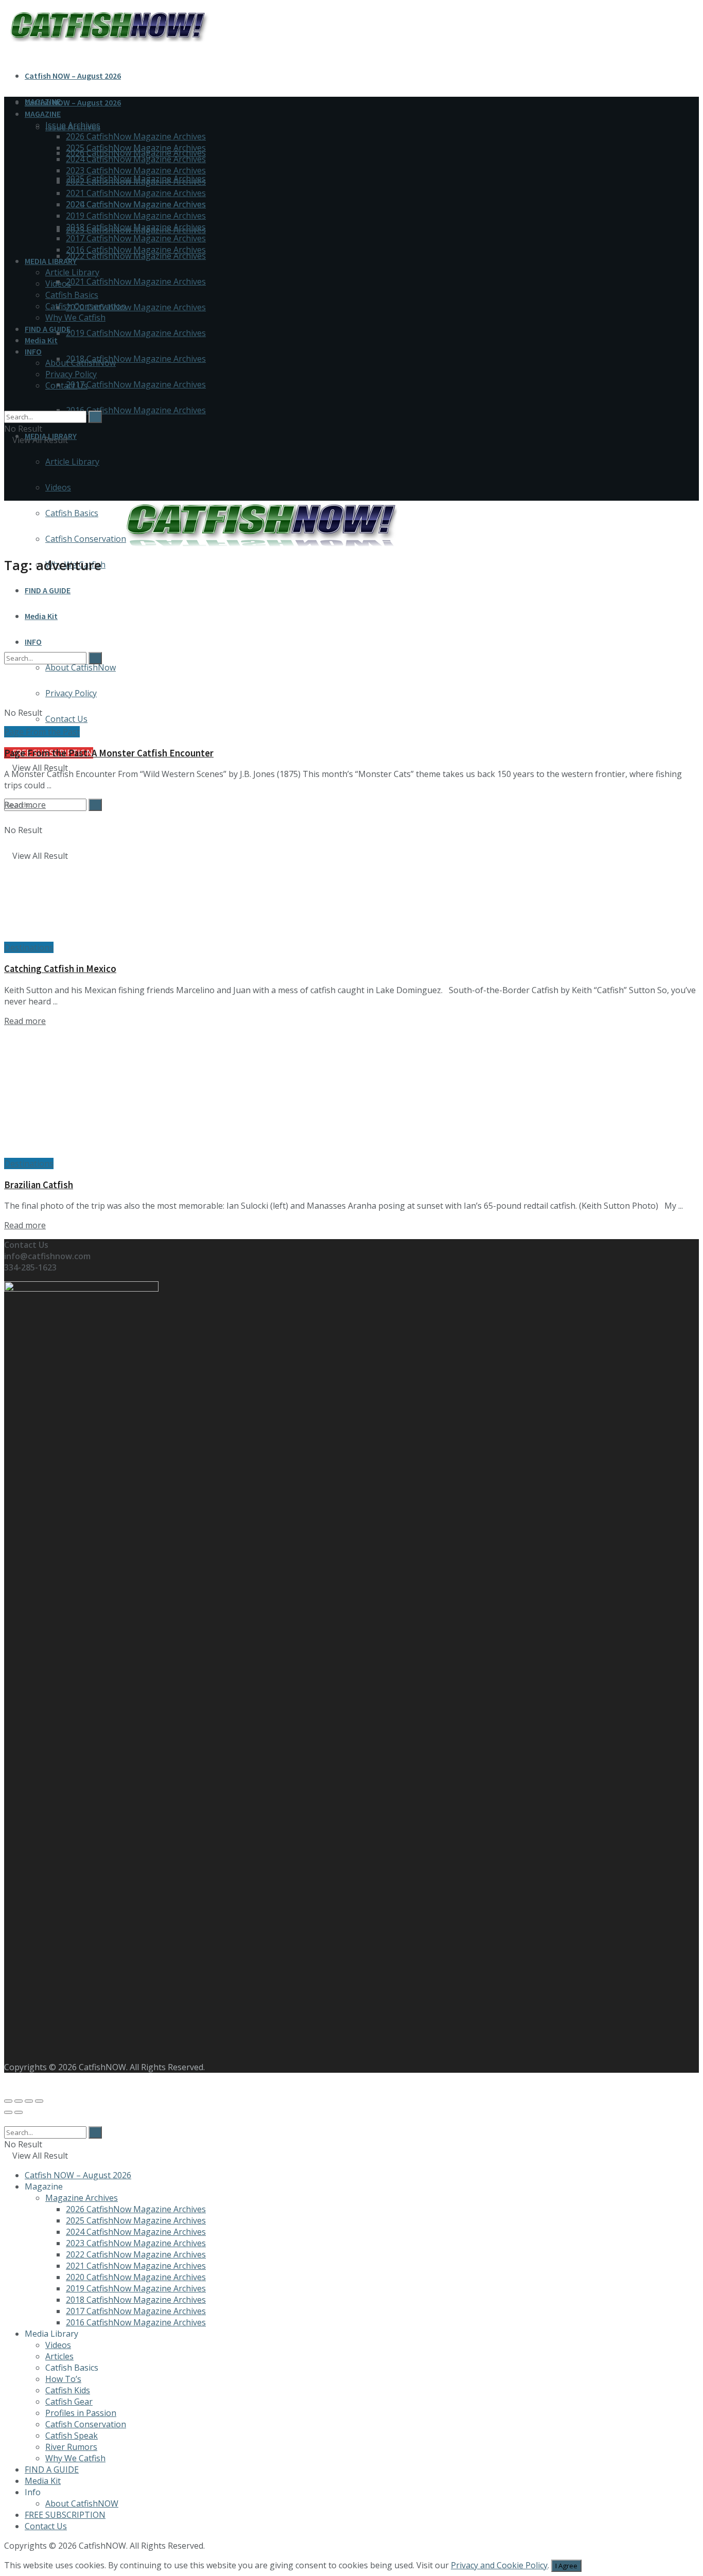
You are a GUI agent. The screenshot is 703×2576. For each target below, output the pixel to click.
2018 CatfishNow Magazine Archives (136, 359)
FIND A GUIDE (48, 590)
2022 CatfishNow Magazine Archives (136, 256)
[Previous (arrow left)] (8, 2112)
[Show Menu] (7, 473)
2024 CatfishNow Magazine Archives (136, 159)
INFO (33, 351)
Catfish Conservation (86, 306)
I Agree (566, 2566)
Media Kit (41, 340)
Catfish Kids (68, 2390)
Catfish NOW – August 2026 (73, 76)
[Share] (19, 2101)
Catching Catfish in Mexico (60, 969)
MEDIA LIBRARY (51, 261)
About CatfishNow (81, 363)
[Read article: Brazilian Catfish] (351, 1092)
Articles (59, 2356)
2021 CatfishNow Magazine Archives (136, 281)
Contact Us (66, 385)
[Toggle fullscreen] (29, 2101)
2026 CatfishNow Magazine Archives (136, 136)
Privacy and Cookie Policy (499, 2565)
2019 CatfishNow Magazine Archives (136, 333)
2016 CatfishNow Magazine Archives (136, 410)
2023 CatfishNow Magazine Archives (136, 170)
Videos (58, 487)
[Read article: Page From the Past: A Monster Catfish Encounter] (351, 660)
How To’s (63, 2379)
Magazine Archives (82, 2198)
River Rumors (71, 2447)
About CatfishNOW (82, 2503)
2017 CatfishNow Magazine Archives (136, 384)
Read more (25, 805)
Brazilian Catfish (39, 1185)
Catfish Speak (72, 2436)
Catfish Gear (69, 2402)
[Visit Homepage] (261, 548)
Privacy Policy (71, 374)
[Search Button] (95, 805)
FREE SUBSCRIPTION (65, 2515)
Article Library (72, 462)
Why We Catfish (75, 317)
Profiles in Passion (81, 2413)
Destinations (29, 947)
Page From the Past (42, 732)
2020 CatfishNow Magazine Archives (136, 307)
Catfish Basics (72, 295)
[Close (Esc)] (8, 2101)
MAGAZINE (43, 114)
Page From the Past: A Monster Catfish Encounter (109, 753)
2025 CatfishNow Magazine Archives (136, 148)
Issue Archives (73, 125)
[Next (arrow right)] (19, 2112)
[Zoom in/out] (39, 2101)
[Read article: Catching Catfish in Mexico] (351, 876)
